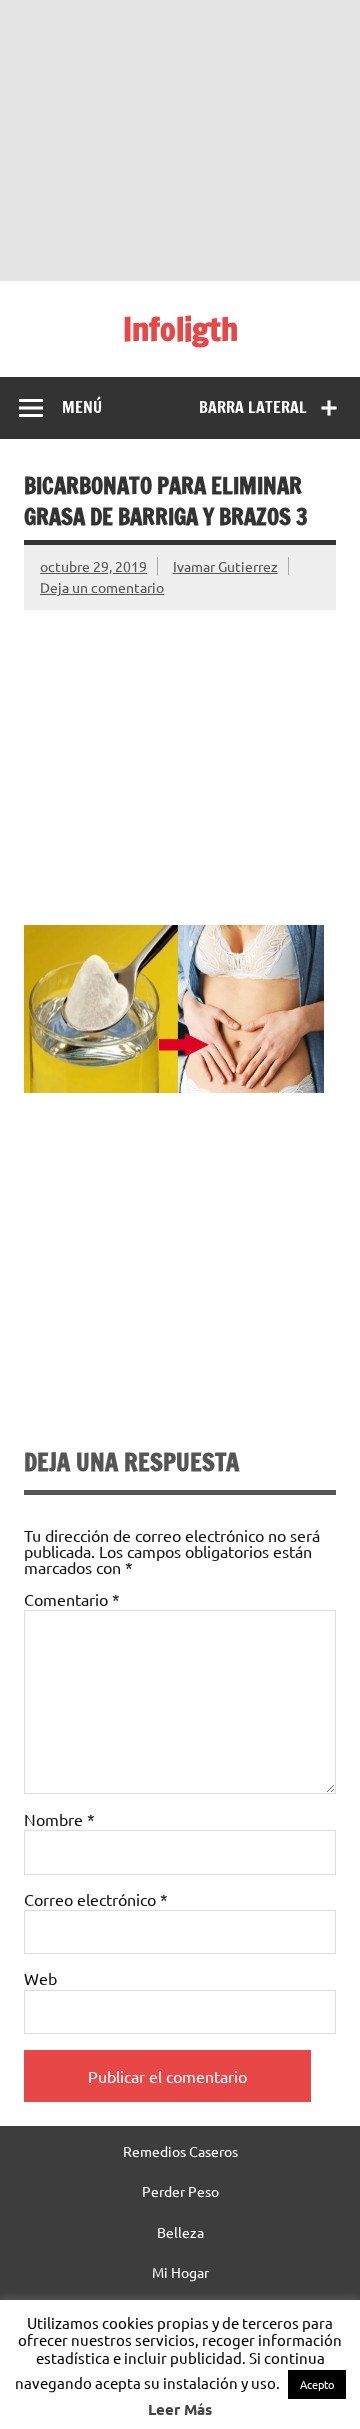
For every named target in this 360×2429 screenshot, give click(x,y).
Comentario (72, 1599)
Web (40, 1978)
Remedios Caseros (180, 2151)
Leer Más (180, 2409)
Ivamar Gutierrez (225, 566)
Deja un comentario (102, 587)
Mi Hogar (180, 2272)
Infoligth (180, 329)
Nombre (59, 1819)
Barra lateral (253, 407)
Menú (82, 407)
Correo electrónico (96, 1899)
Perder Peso (180, 2191)
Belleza (180, 2232)
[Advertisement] (180, 140)
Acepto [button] (317, 2384)
